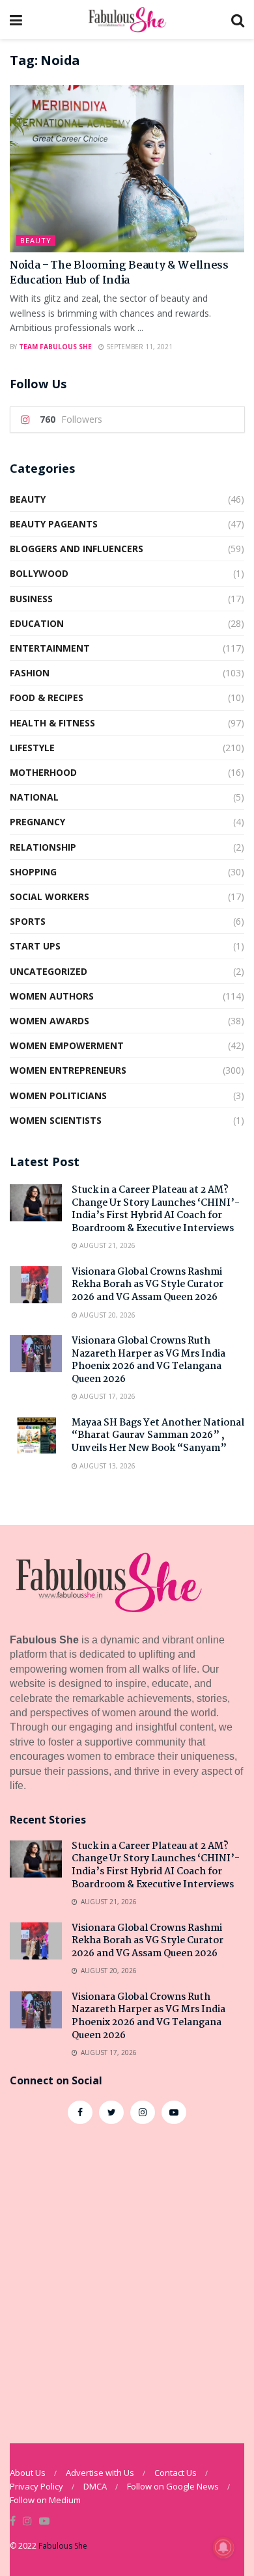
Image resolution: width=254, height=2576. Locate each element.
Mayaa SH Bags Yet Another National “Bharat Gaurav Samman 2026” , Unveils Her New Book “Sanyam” (158, 1436)
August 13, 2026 (106, 1466)
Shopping (33, 872)
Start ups (35, 946)
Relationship (43, 847)
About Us (28, 2473)
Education (37, 623)
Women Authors (52, 996)
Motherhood (43, 772)
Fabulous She (63, 2546)
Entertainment (50, 648)
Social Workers (49, 896)
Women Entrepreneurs (68, 1070)
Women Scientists (56, 1120)
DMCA (95, 2486)
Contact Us (176, 2473)
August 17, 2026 (106, 1396)
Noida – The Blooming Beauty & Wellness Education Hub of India (119, 273)
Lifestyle (32, 748)
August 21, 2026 (106, 1245)
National (34, 797)
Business (31, 599)
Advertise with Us (100, 2473)
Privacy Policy (36, 2486)
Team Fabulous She (55, 347)
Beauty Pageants (54, 524)
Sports (28, 921)
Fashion (30, 673)
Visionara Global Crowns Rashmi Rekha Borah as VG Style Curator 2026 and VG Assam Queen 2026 (148, 1285)
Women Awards (49, 1021)
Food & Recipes (47, 697)
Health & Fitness (52, 723)
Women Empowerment (67, 1045)
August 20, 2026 (106, 1315)
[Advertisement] (127, 2277)
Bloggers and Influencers (77, 549)
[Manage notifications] (223, 2547)
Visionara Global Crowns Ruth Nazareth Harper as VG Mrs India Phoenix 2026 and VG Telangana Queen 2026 (148, 1360)
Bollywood (39, 573)
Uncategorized (49, 971)
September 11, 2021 (138, 347)
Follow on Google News (173, 2486)
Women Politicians (58, 1095)
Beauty (36, 240)
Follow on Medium (45, 2500)
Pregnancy (37, 822)
